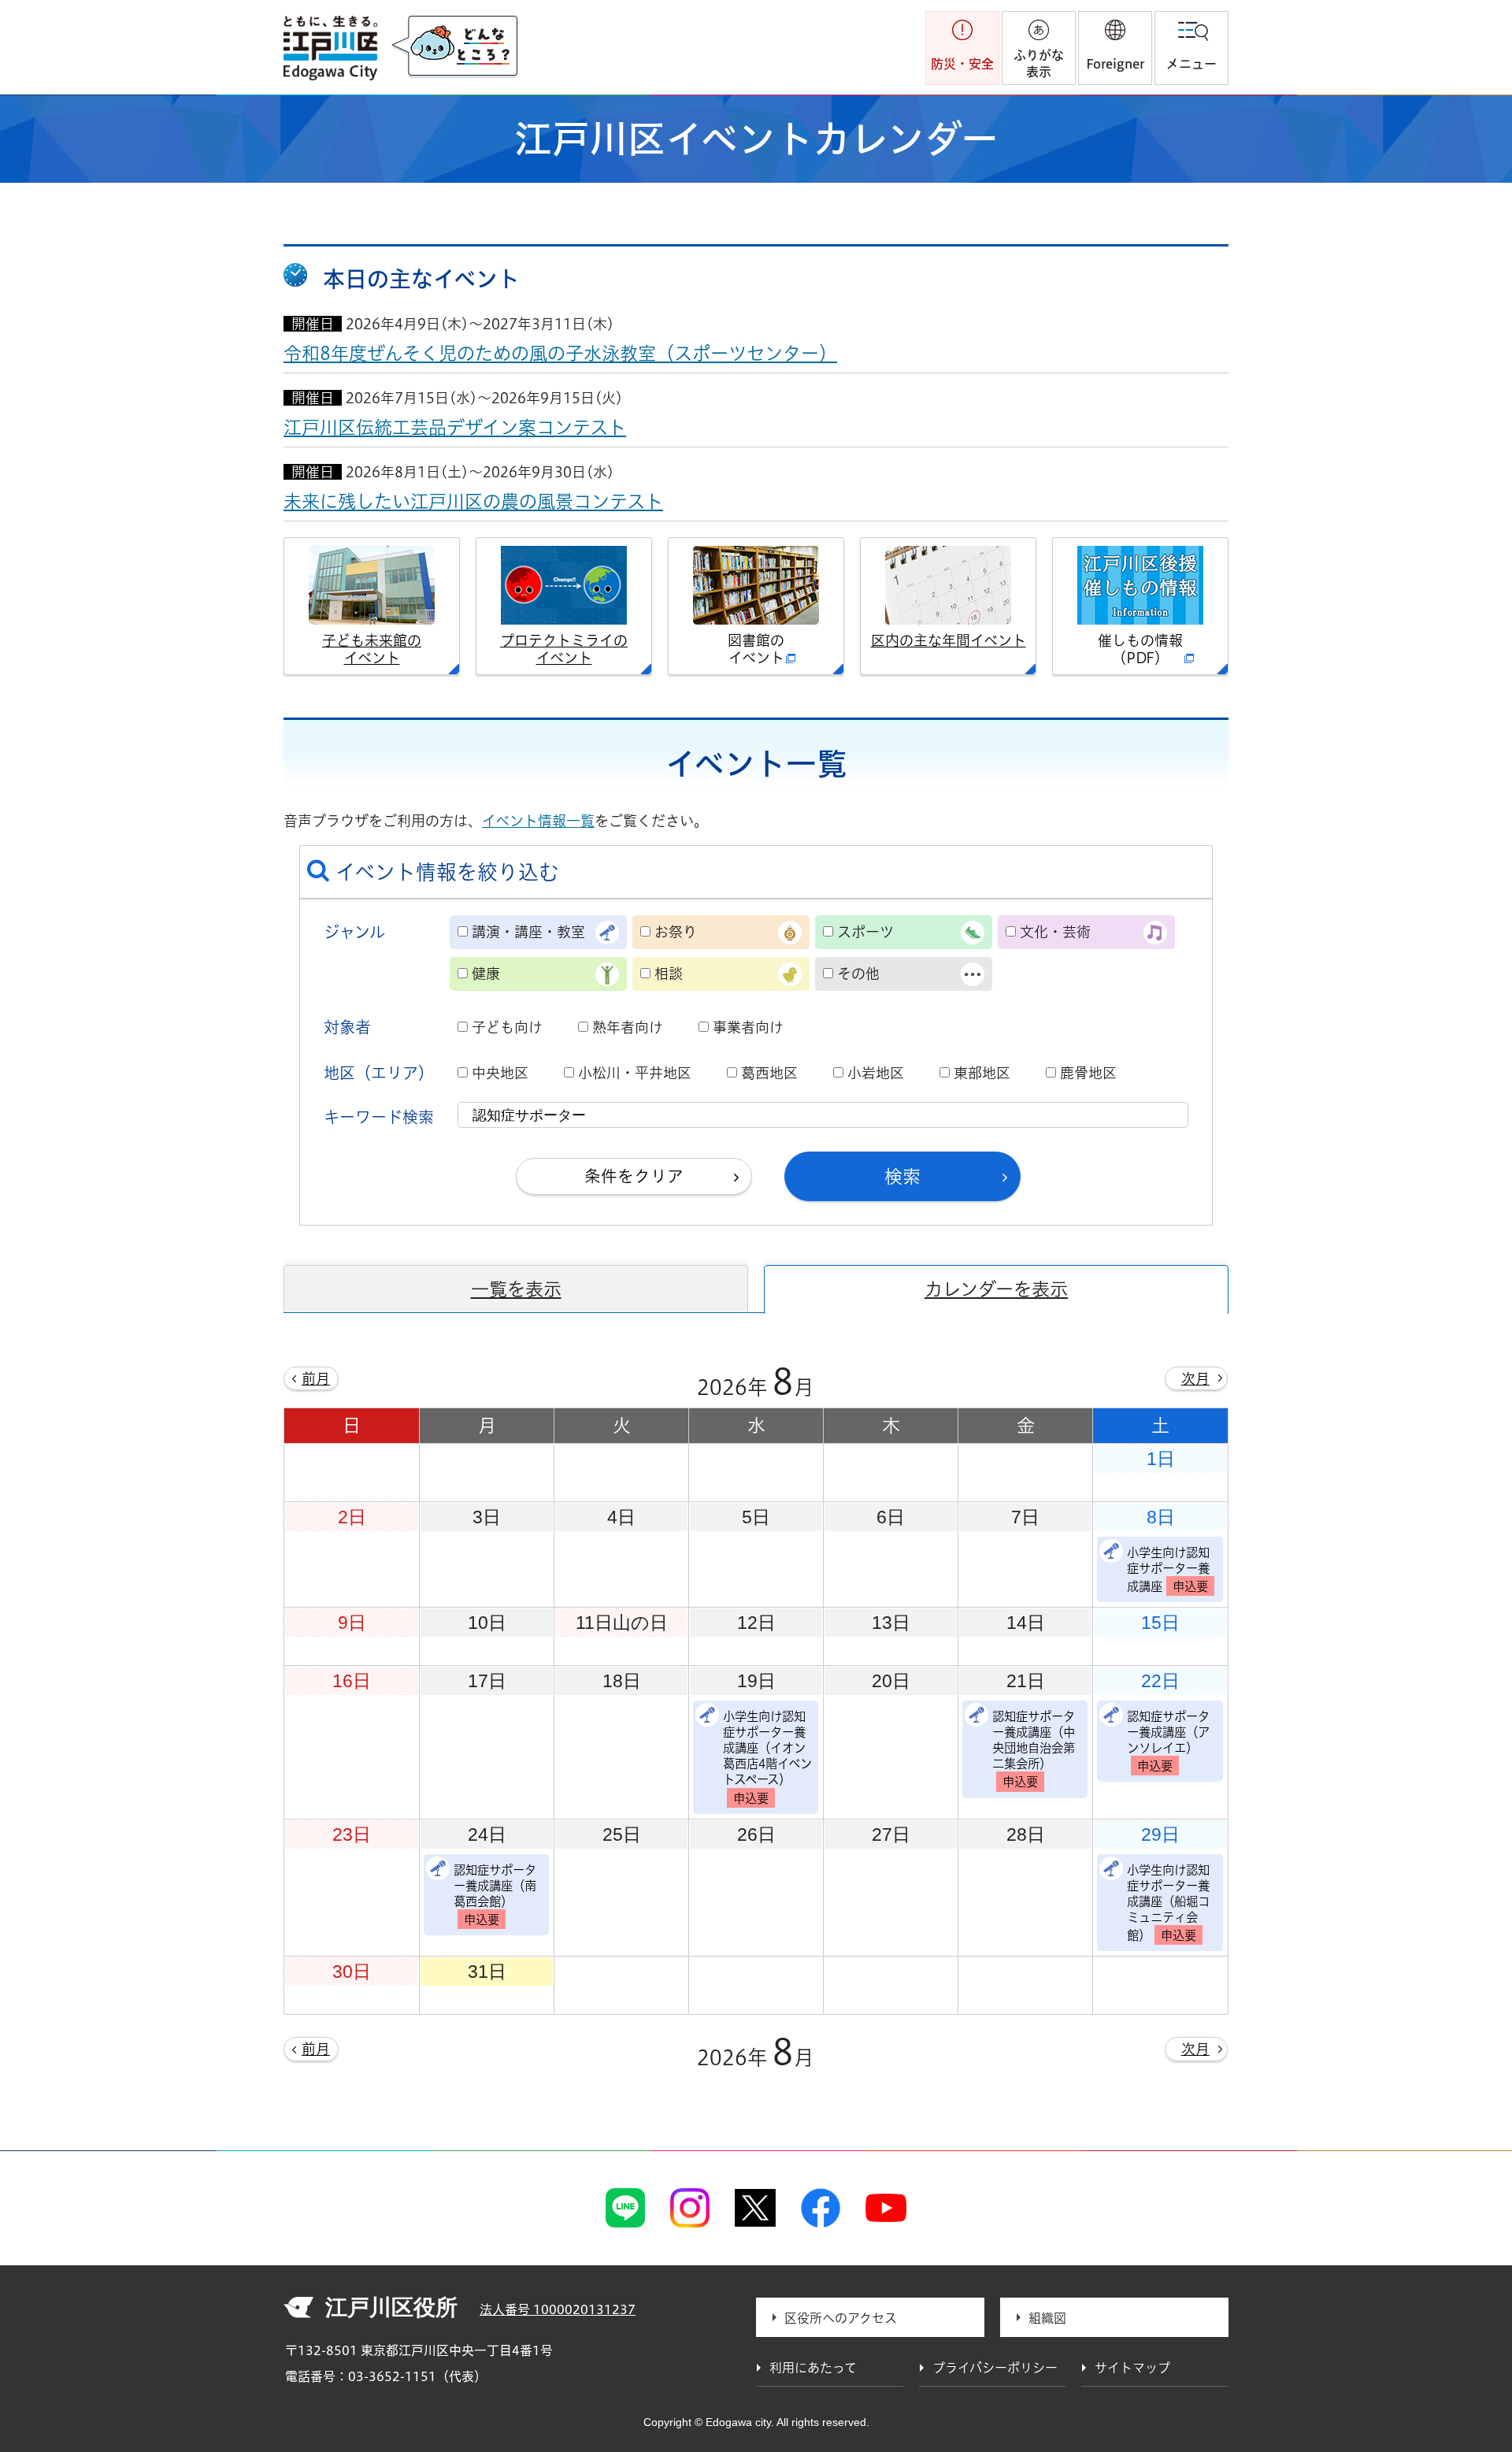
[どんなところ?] (454, 47)
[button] (1115, 48)
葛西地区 (769, 1073)
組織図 (1047, 2318)
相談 (669, 974)
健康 (486, 974)
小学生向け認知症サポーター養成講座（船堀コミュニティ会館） (1168, 1903)
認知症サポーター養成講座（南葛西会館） (495, 1895)
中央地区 (500, 1073)
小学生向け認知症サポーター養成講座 (1168, 1569)
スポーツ (865, 932)
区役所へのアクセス (841, 2318)
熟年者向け (628, 1027)
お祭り (676, 932)
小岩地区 (876, 1073)
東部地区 (982, 1073)
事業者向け (748, 1027)
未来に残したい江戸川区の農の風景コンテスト (473, 501)
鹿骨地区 (1088, 1073)
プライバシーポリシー (995, 2368)
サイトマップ (1132, 2368)
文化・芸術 (1055, 932)
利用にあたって (813, 2368)
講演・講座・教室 (528, 932)
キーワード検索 (379, 1117)
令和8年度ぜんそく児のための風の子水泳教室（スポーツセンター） (560, 353)
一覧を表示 (516, 1289)
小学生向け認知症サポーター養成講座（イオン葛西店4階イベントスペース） (767, 1757)
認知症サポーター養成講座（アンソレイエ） (1168, 1741)
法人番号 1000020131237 (558, 2309)
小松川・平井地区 (635, 1073)
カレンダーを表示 (996, 1289)
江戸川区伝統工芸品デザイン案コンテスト (455, 427)
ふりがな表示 (1039, 63)
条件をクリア (634, 1176)
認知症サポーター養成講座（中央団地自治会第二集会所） (1034, 1749)
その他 (858, 974)
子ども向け (507, 1027)
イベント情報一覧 (538, 821)
